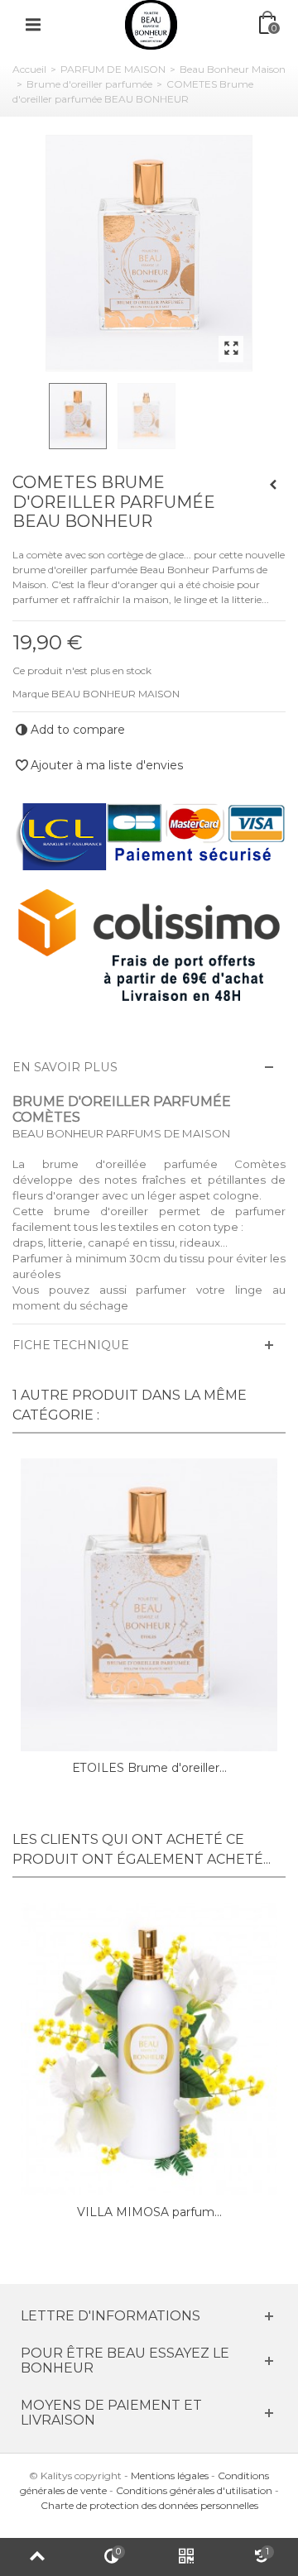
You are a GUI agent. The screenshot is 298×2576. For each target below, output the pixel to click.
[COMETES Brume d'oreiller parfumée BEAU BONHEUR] (149, 253)
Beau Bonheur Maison (233, 69)
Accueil (29, 69)
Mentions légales (170, 2475)
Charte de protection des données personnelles (149, 2505)
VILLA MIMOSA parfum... (149, 2212)
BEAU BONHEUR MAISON (115, 694)
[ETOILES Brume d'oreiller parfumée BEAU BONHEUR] (149, 1605)
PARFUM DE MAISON (113, 69)
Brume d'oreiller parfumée (89, 84)
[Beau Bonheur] (151, 24)
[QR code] (186, 2557)
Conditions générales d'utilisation (194, 2490)
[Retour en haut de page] (37, 2557)
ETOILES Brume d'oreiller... (149, 1768)
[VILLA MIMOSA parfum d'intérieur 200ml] (149, 2049)
